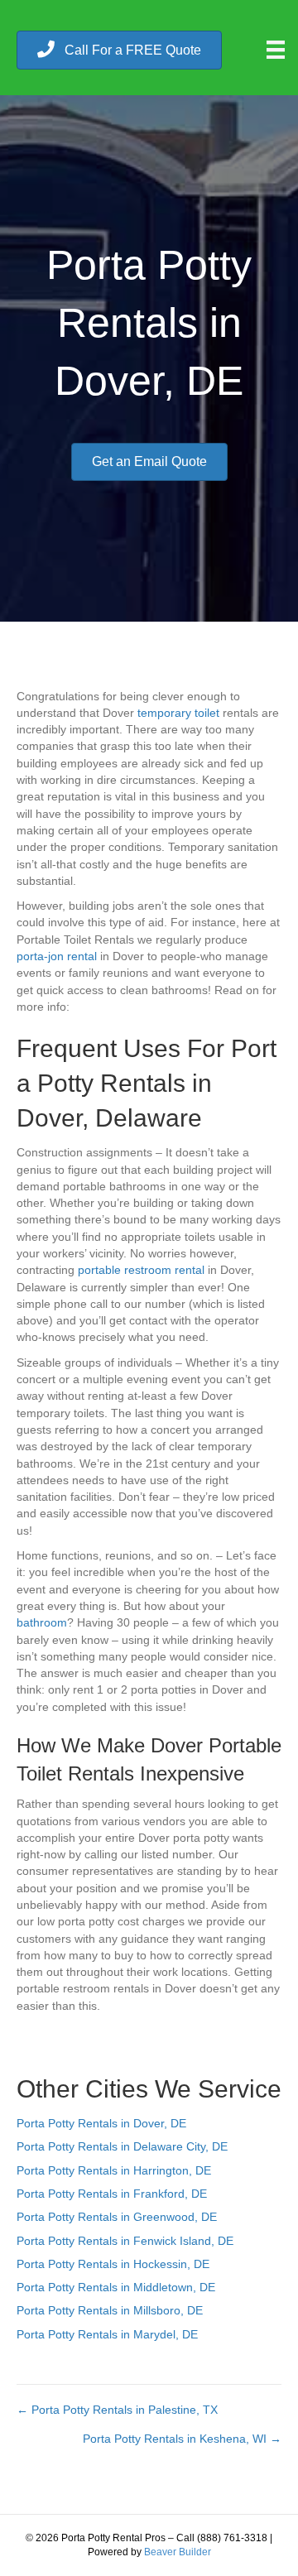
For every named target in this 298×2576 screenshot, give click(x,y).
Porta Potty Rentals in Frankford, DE (112, 2194)
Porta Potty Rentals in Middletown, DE (116, 2287)
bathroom (42, 1622)
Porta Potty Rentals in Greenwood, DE (117, 2217)
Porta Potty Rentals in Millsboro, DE (110, 2310)
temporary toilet (178, 713)
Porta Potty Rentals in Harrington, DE (114, 2170)
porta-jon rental (57, 956)
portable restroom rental (141, 1270)
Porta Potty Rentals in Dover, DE (101, 2123)
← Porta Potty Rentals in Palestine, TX (117, 2410)
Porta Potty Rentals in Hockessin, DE (113, 2264)
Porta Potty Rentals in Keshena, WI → (182, 2439)
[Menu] (276, 50)
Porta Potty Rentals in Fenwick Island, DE (125, 2241)
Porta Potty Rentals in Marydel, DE (107, 2334)
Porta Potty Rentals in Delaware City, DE (122, 2146)
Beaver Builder (178, 2552)
